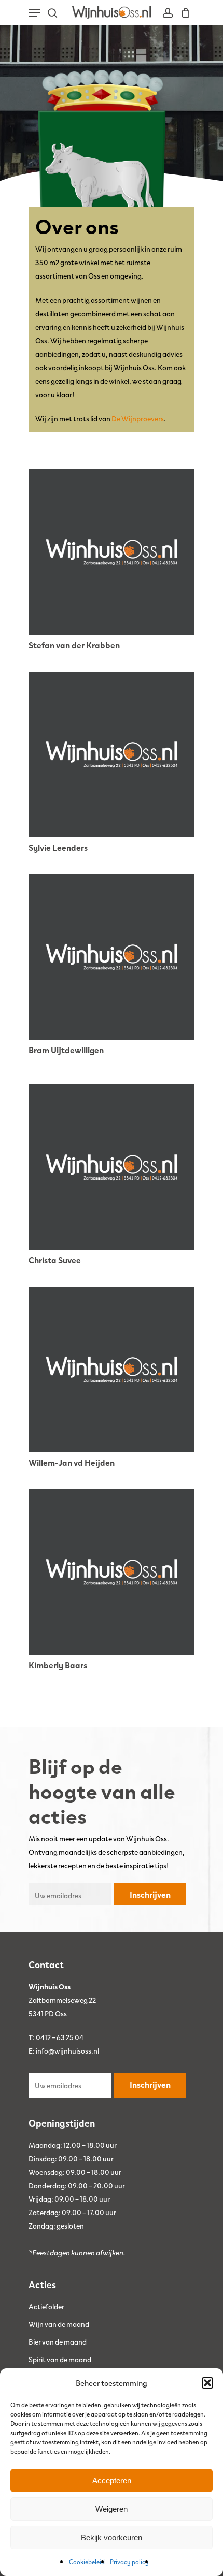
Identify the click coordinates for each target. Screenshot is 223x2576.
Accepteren (112, 2480)
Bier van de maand (58, 2341)
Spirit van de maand (60, 2359)
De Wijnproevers (138, 418)
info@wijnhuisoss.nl (67, 2050)
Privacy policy (129, 2562)
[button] (207, 2383)
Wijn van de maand (59, 2324)
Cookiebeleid (87, 2562)
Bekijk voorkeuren (112, 2537)
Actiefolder (46, 2306)
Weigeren (112, 2509)
